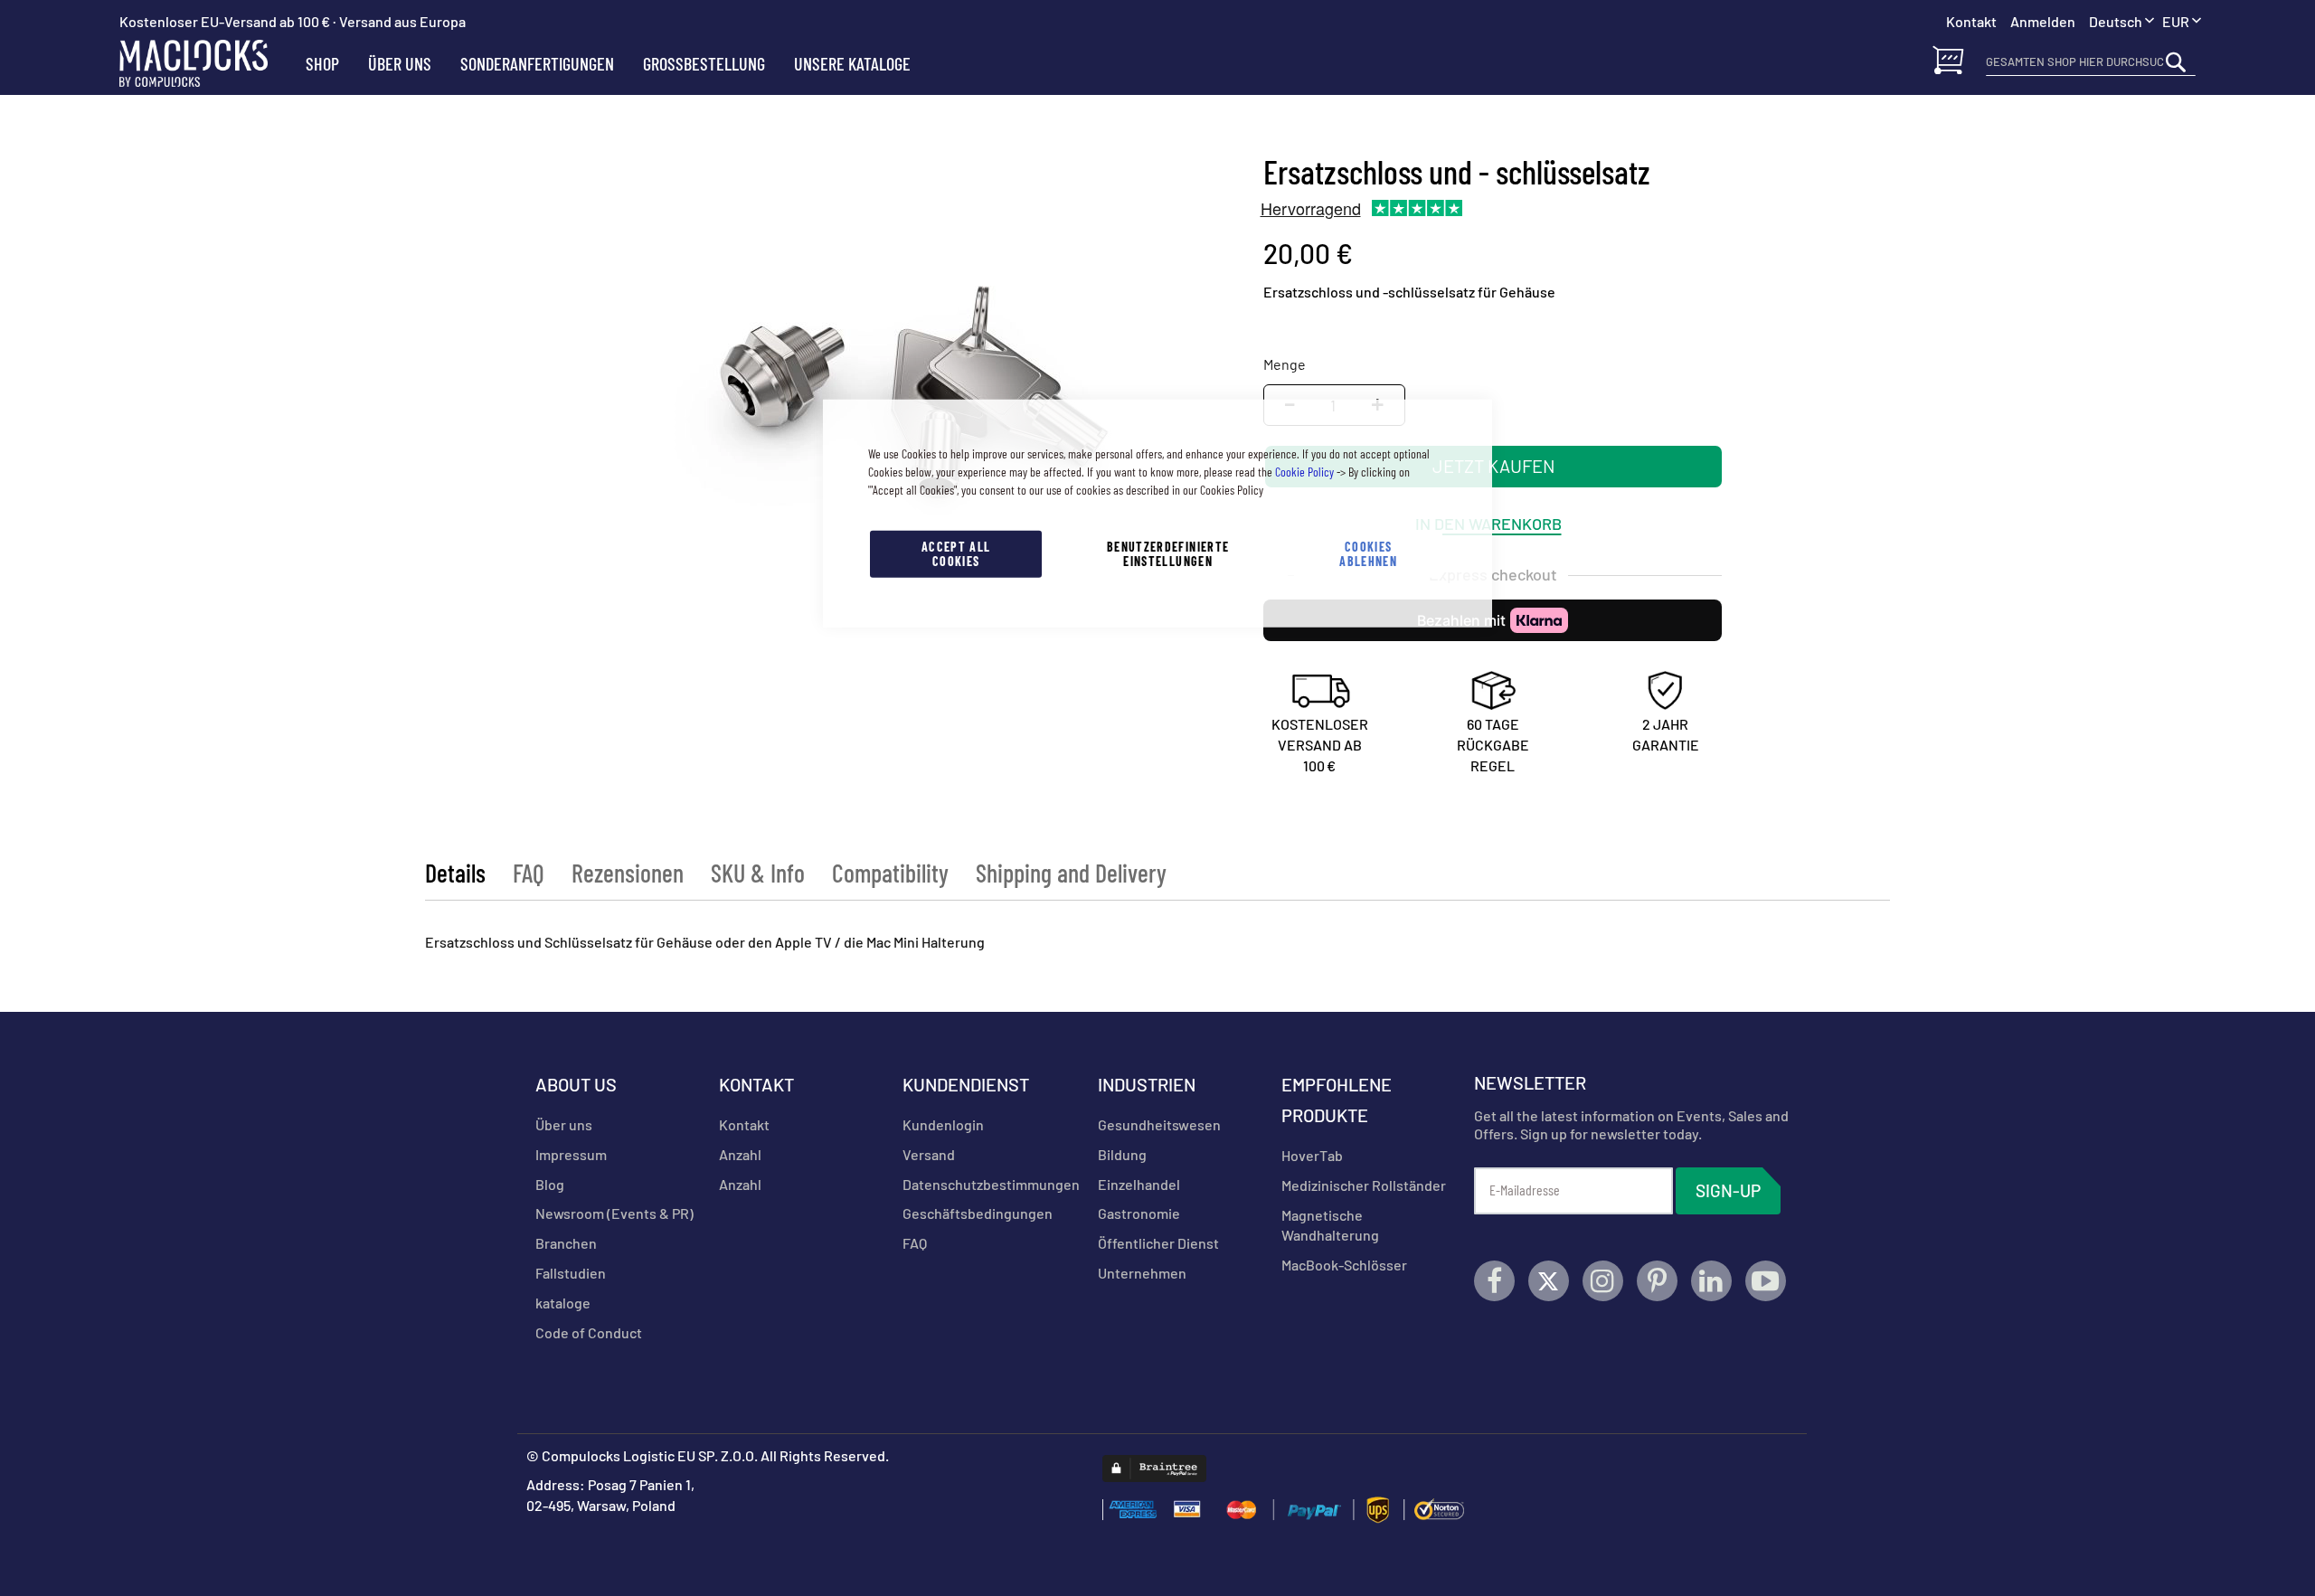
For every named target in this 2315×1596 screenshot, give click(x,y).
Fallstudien (571, 1273)
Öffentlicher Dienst (1158, 1243)
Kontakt (744, 1124)
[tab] (455, 873)
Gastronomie (1139, 1213)
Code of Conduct (589, 1332)
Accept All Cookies (956, 553)
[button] (2182, 22)
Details (455, 873)
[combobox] (2091, 61)
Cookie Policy (1304, 471)
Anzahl (740, 1154)
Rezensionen (628, 873)
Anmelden (2043, 21)
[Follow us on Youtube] (1766, 1281)
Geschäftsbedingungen (978, 1213)
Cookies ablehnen (1368, 553)
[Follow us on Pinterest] (1657, 1281)
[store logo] (205, 63)
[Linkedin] (1711, 1281)
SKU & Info (758, 873)
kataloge (563, 1303)
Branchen (566, 1243)
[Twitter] (1549, 1281)
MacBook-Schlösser (1344, 1265)
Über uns (564, 1124)
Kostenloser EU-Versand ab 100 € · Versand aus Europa (293, 21)
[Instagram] (1603, 1281)
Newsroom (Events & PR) (614, 1213)
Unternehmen (1142, 1273)
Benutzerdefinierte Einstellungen (1168, 553)
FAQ (529, 873)
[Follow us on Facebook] (1494, 1281)
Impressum (571, 1154)
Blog (550, 1184)
